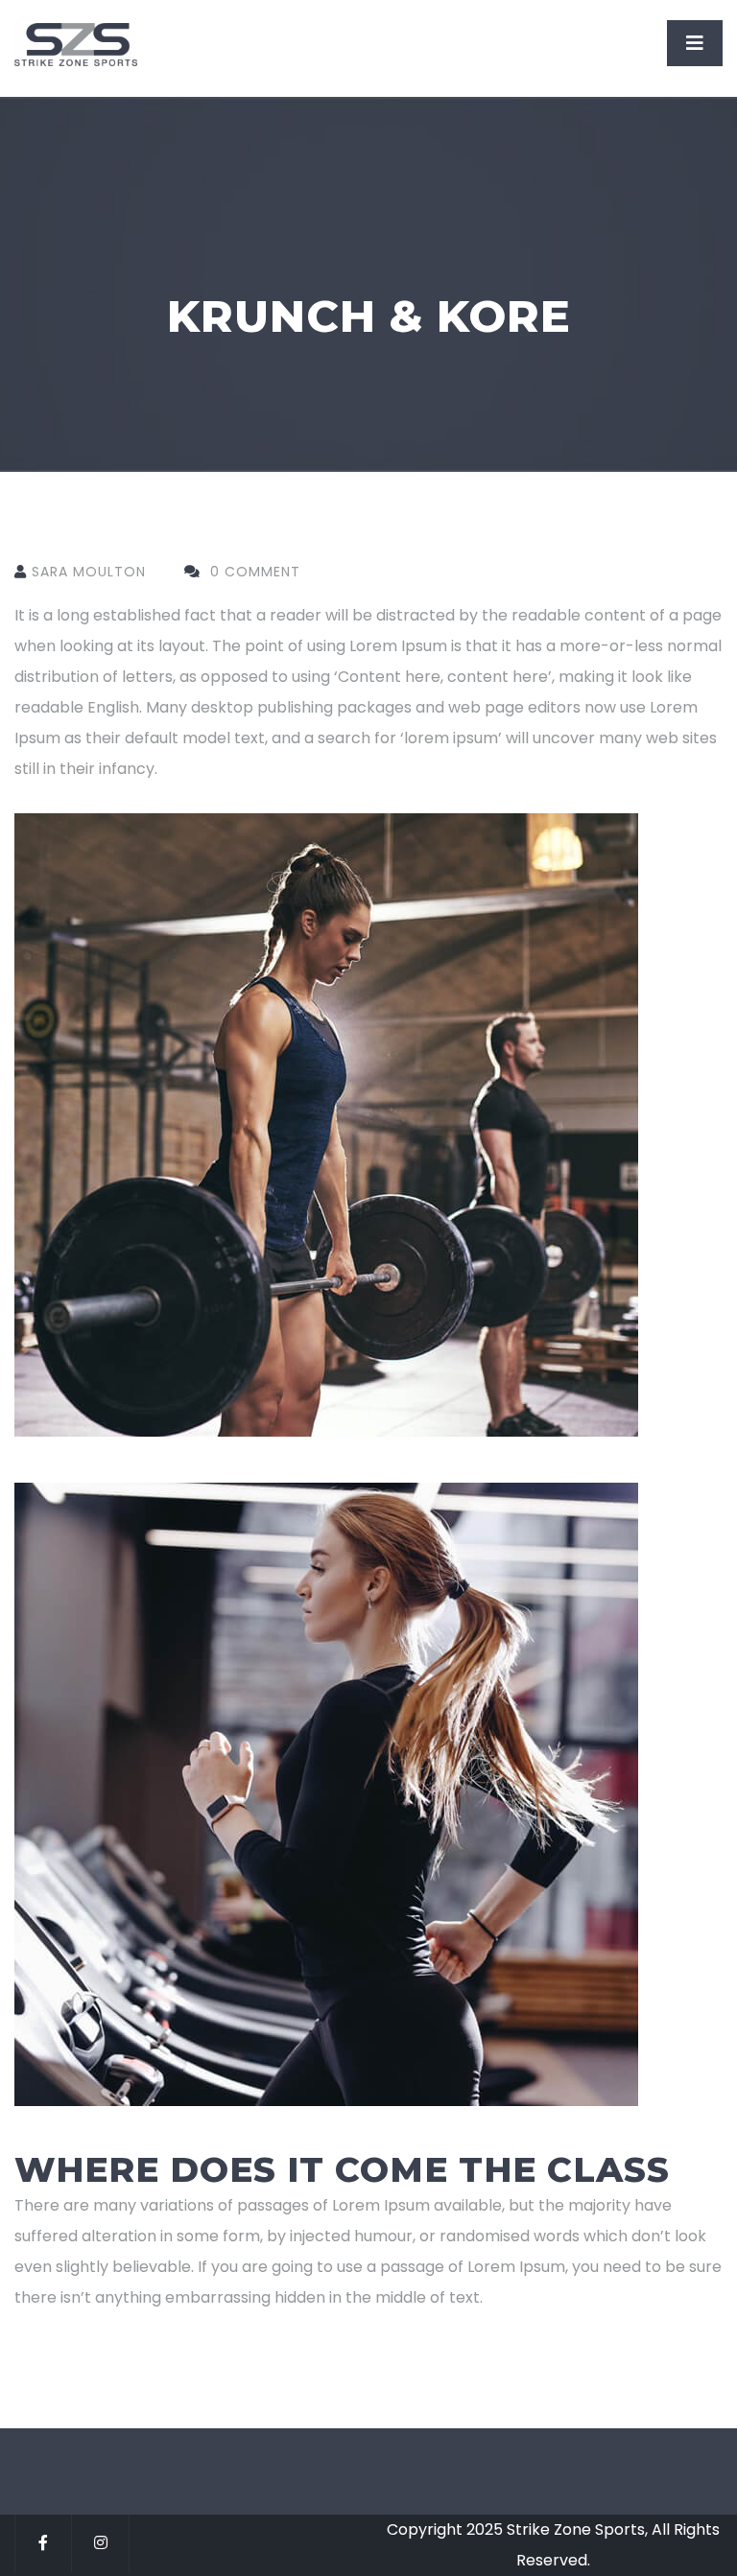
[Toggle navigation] (695, 43)
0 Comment (253, 572)
